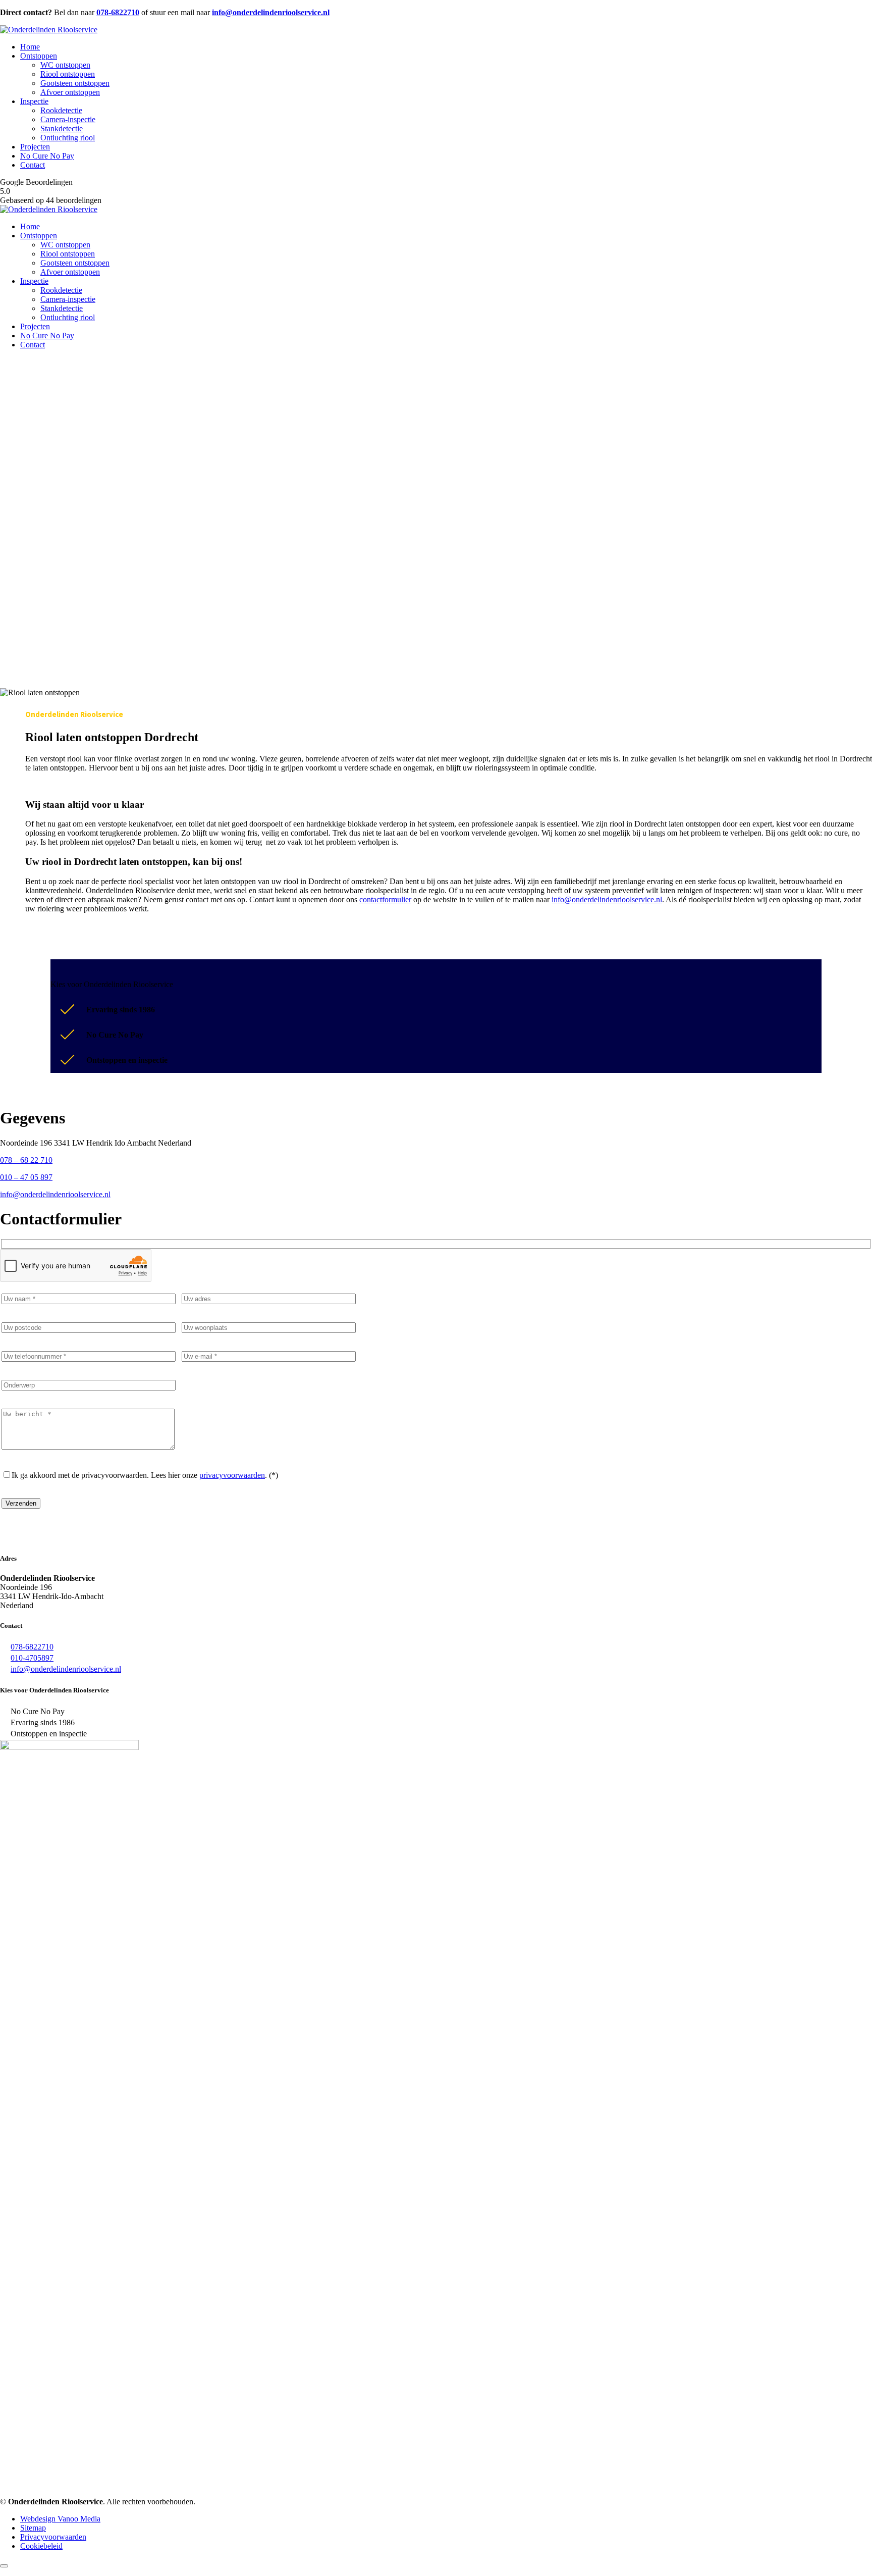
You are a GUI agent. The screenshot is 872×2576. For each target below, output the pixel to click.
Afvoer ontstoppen (70, 92)
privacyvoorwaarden (232, 1475)
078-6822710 (32, 1647)
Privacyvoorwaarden (53, 2537)
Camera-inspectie (68, 119)
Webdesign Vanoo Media (60, 2519)
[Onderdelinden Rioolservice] (49, 30)
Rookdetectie (61, 110)
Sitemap (33, 2528)
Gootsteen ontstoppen (75, 83)
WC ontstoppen (65, 65)
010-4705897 (32, 1658)
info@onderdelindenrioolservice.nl (607, 899)
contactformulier (385, 899)
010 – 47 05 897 (26, 1177)
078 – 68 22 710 (26, 1160)
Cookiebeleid (41, 2546)
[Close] (4, 2566)
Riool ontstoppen (68, 74)
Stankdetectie (62, 128)
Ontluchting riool (68, 138)
